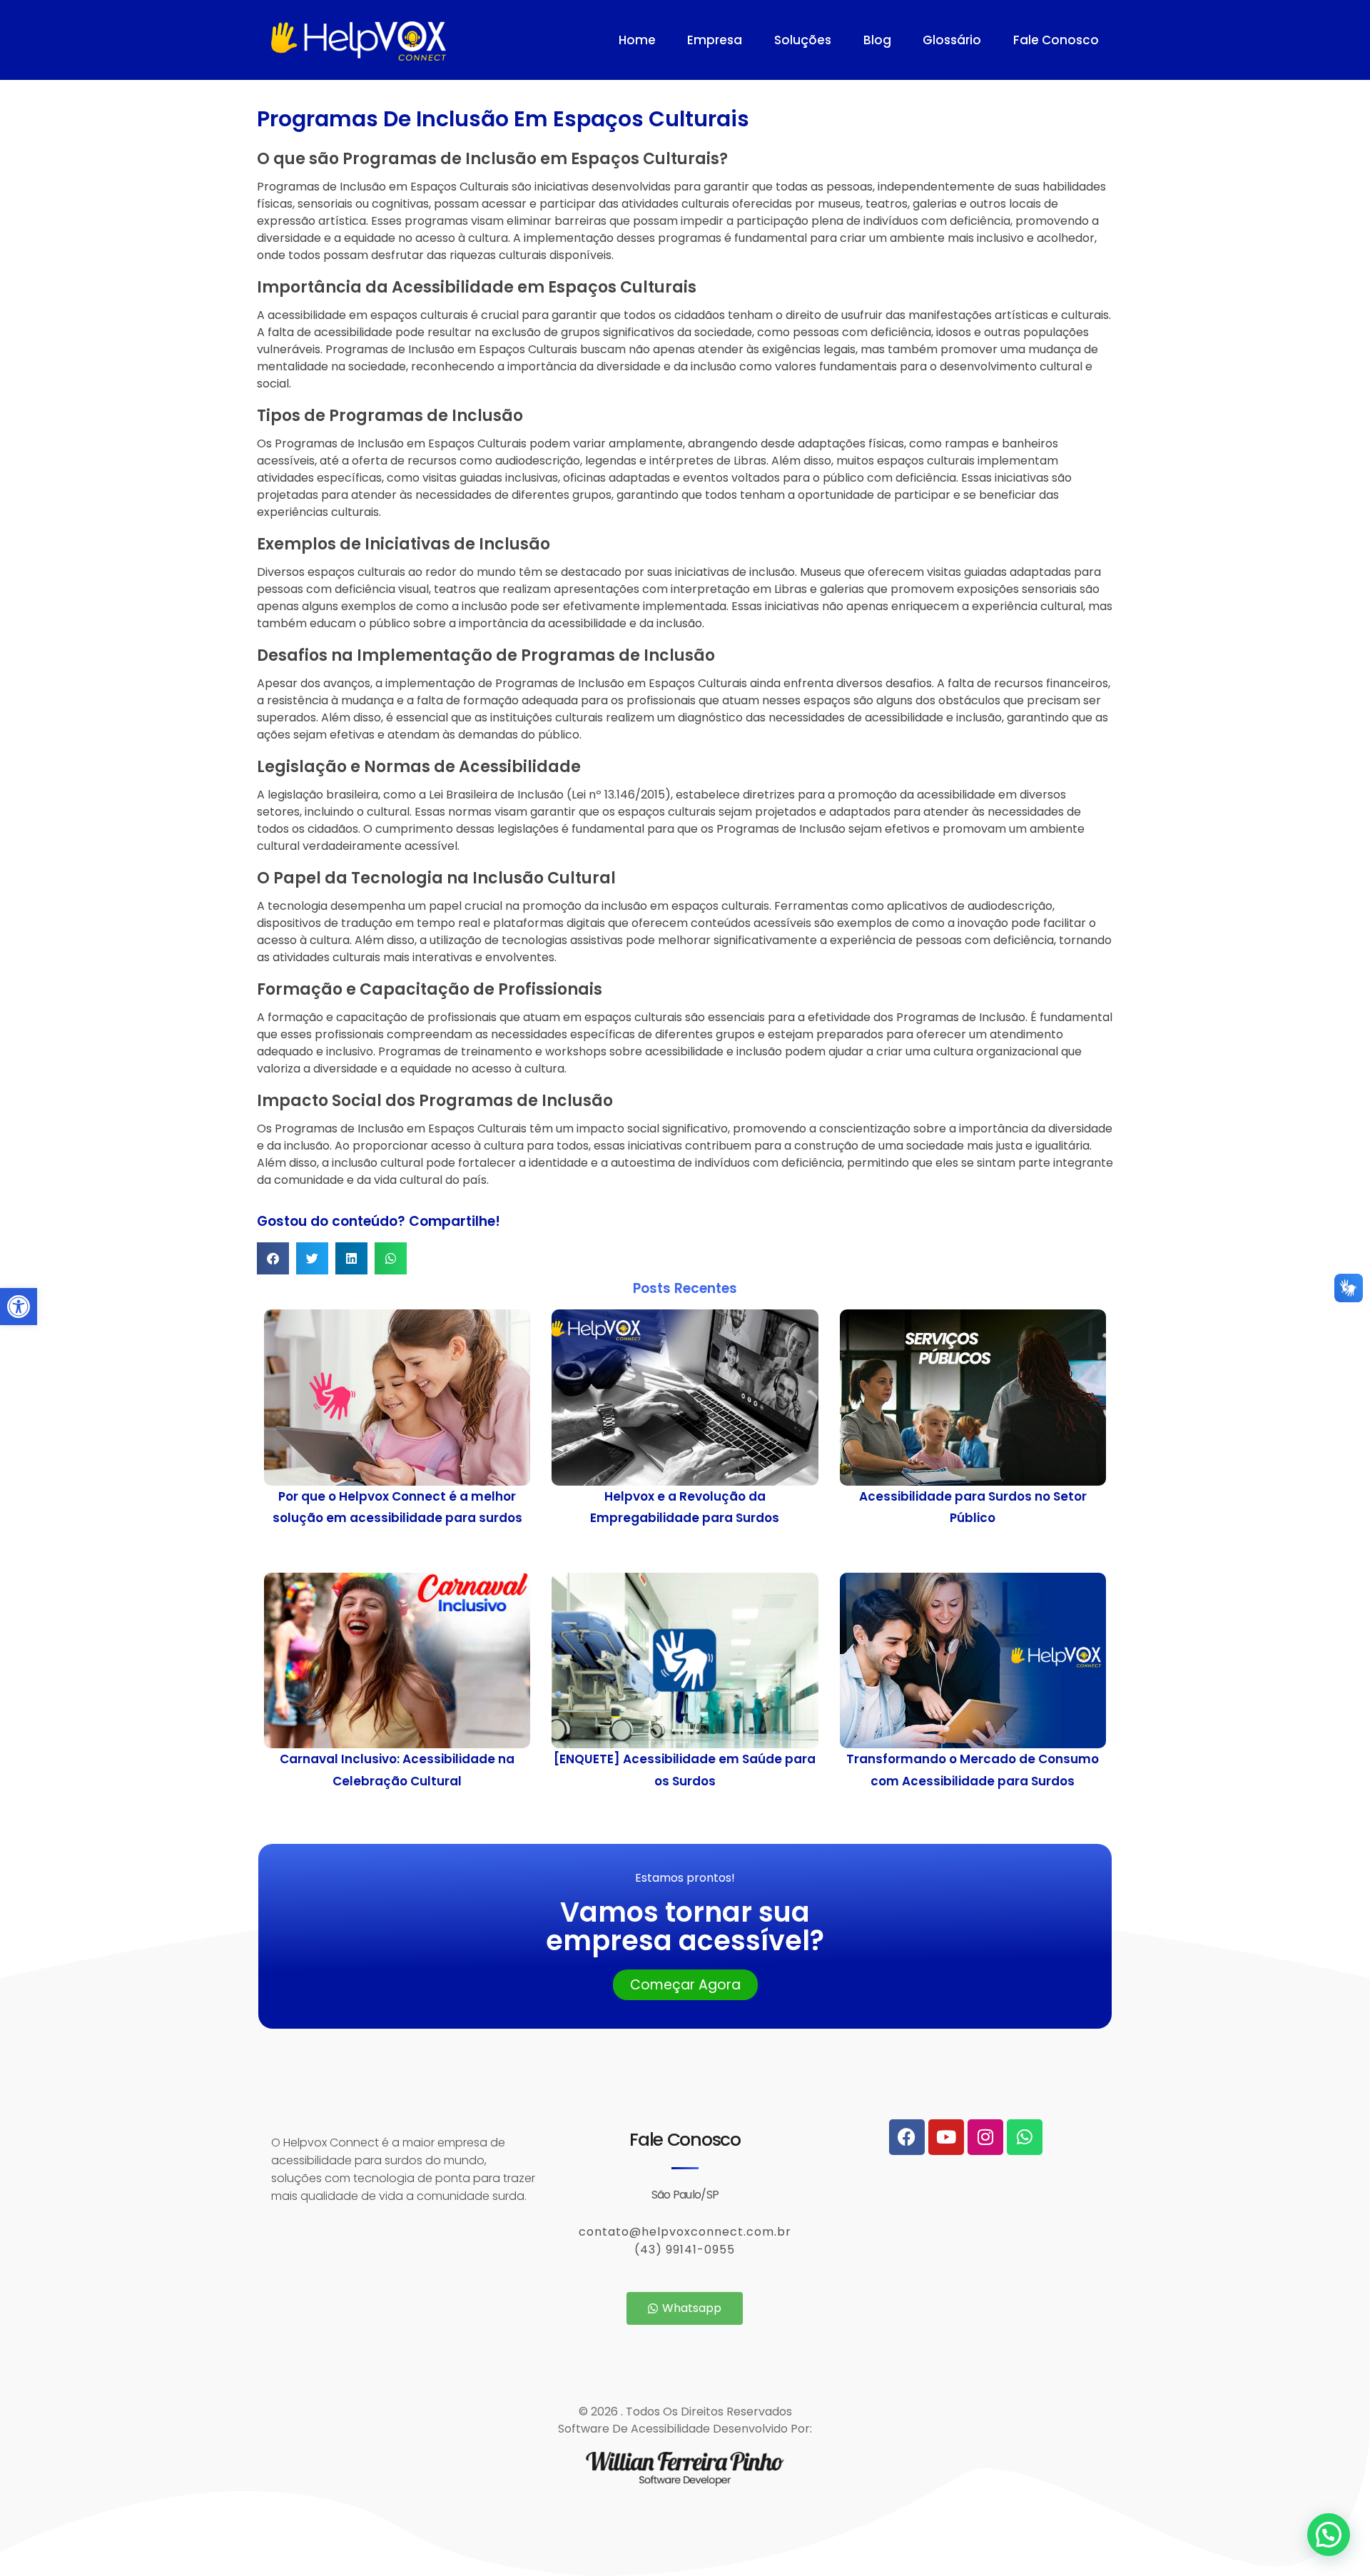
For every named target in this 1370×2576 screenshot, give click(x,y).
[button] (19, 1307)
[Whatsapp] (1025, 2137)
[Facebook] (907, 2137)
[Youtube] (946, 2137)
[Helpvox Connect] (427, 41)
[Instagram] (985, 2137)
